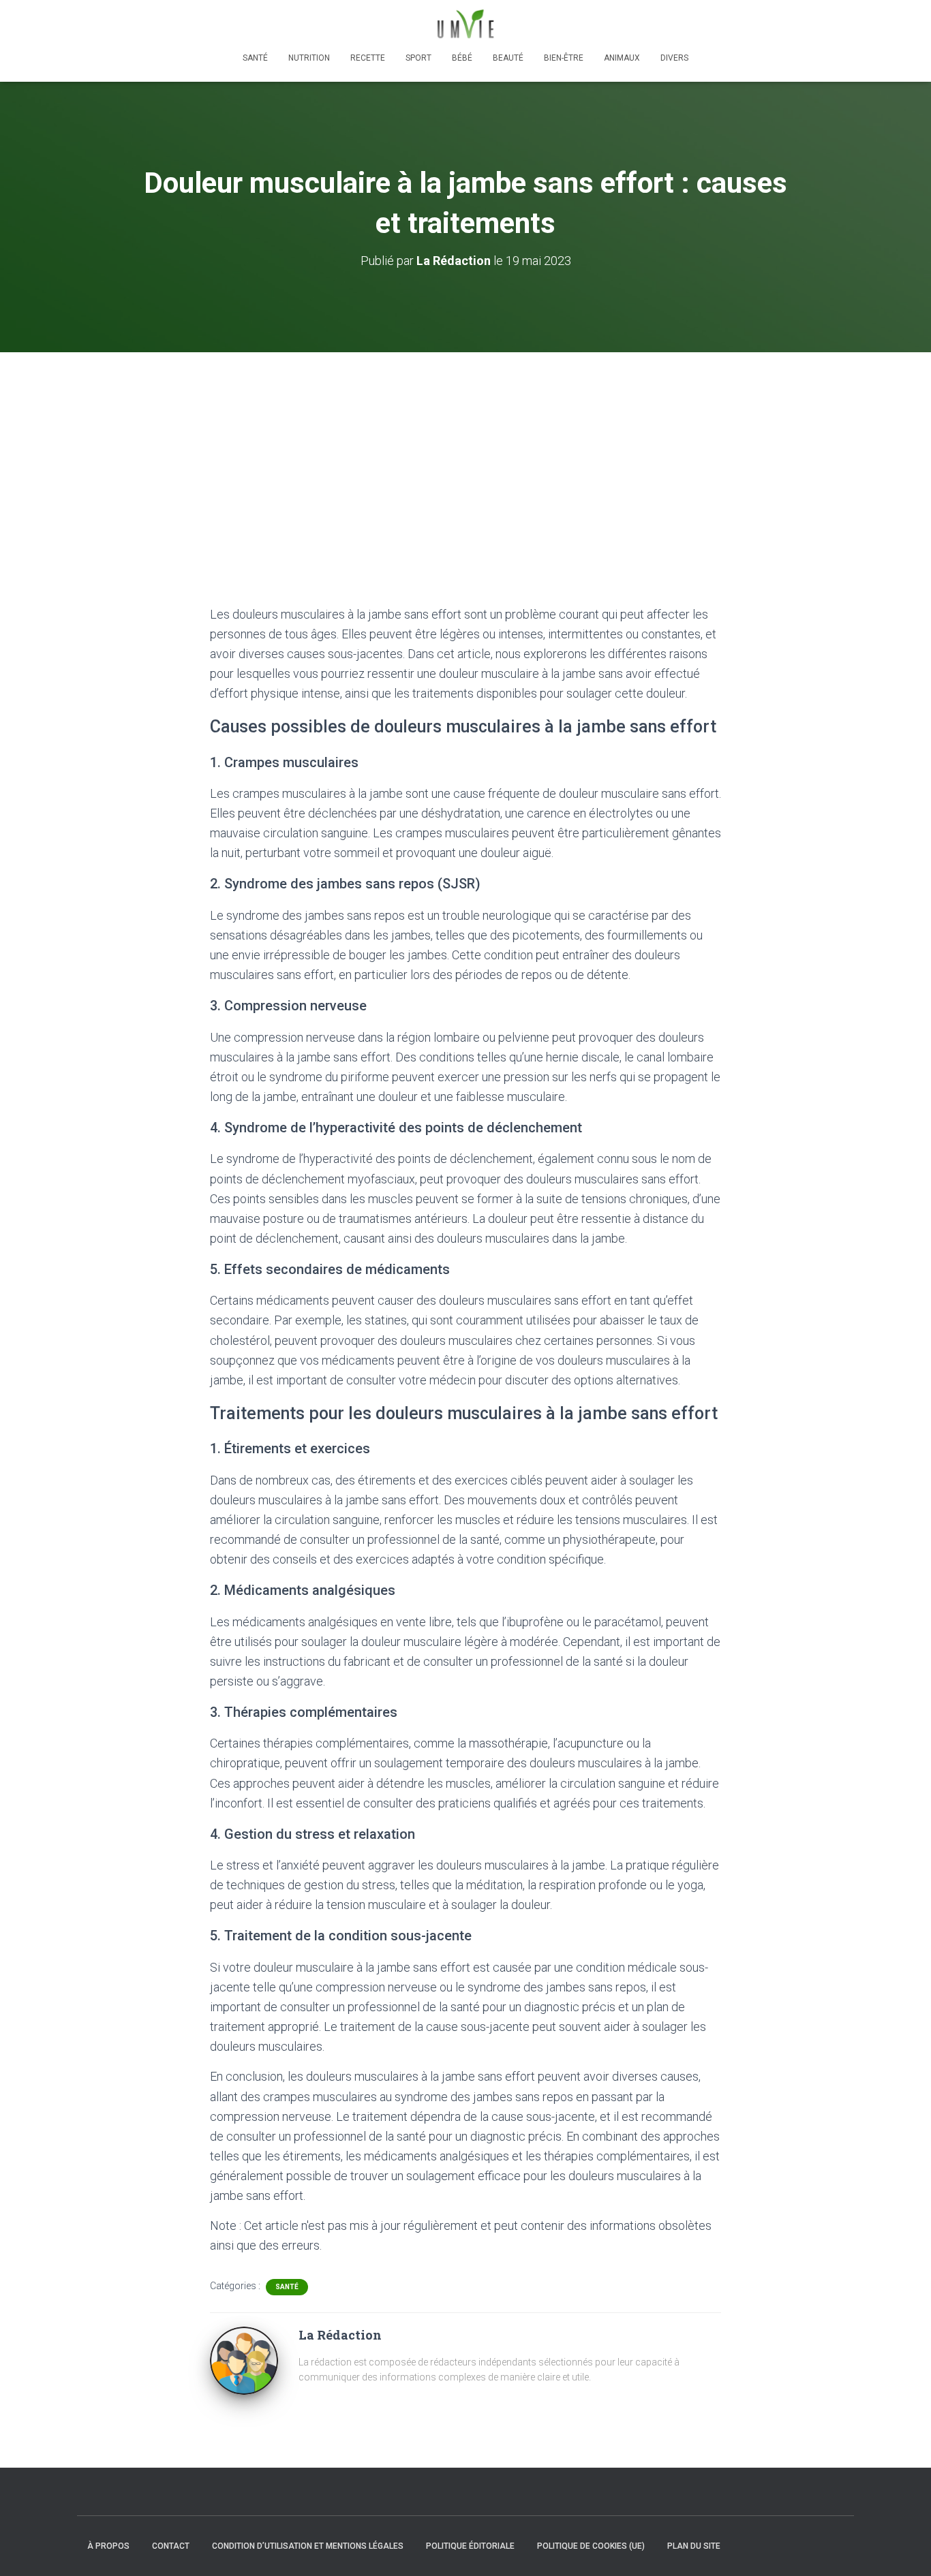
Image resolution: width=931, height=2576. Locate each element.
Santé (255, 58)
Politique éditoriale (470, 2546)
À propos (108, 2546)
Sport (418, 58)
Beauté (508, 58)
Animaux (622, 58)
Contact (171, 2546)
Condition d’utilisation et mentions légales (308, 2546)
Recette (368, 58)
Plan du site (694, 2546)
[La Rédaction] (244, 2360)
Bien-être (564, 58)
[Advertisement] (465, 454)
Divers (674, 58)
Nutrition (309, 58)
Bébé (462, 58)
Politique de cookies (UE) (591, 2546)
